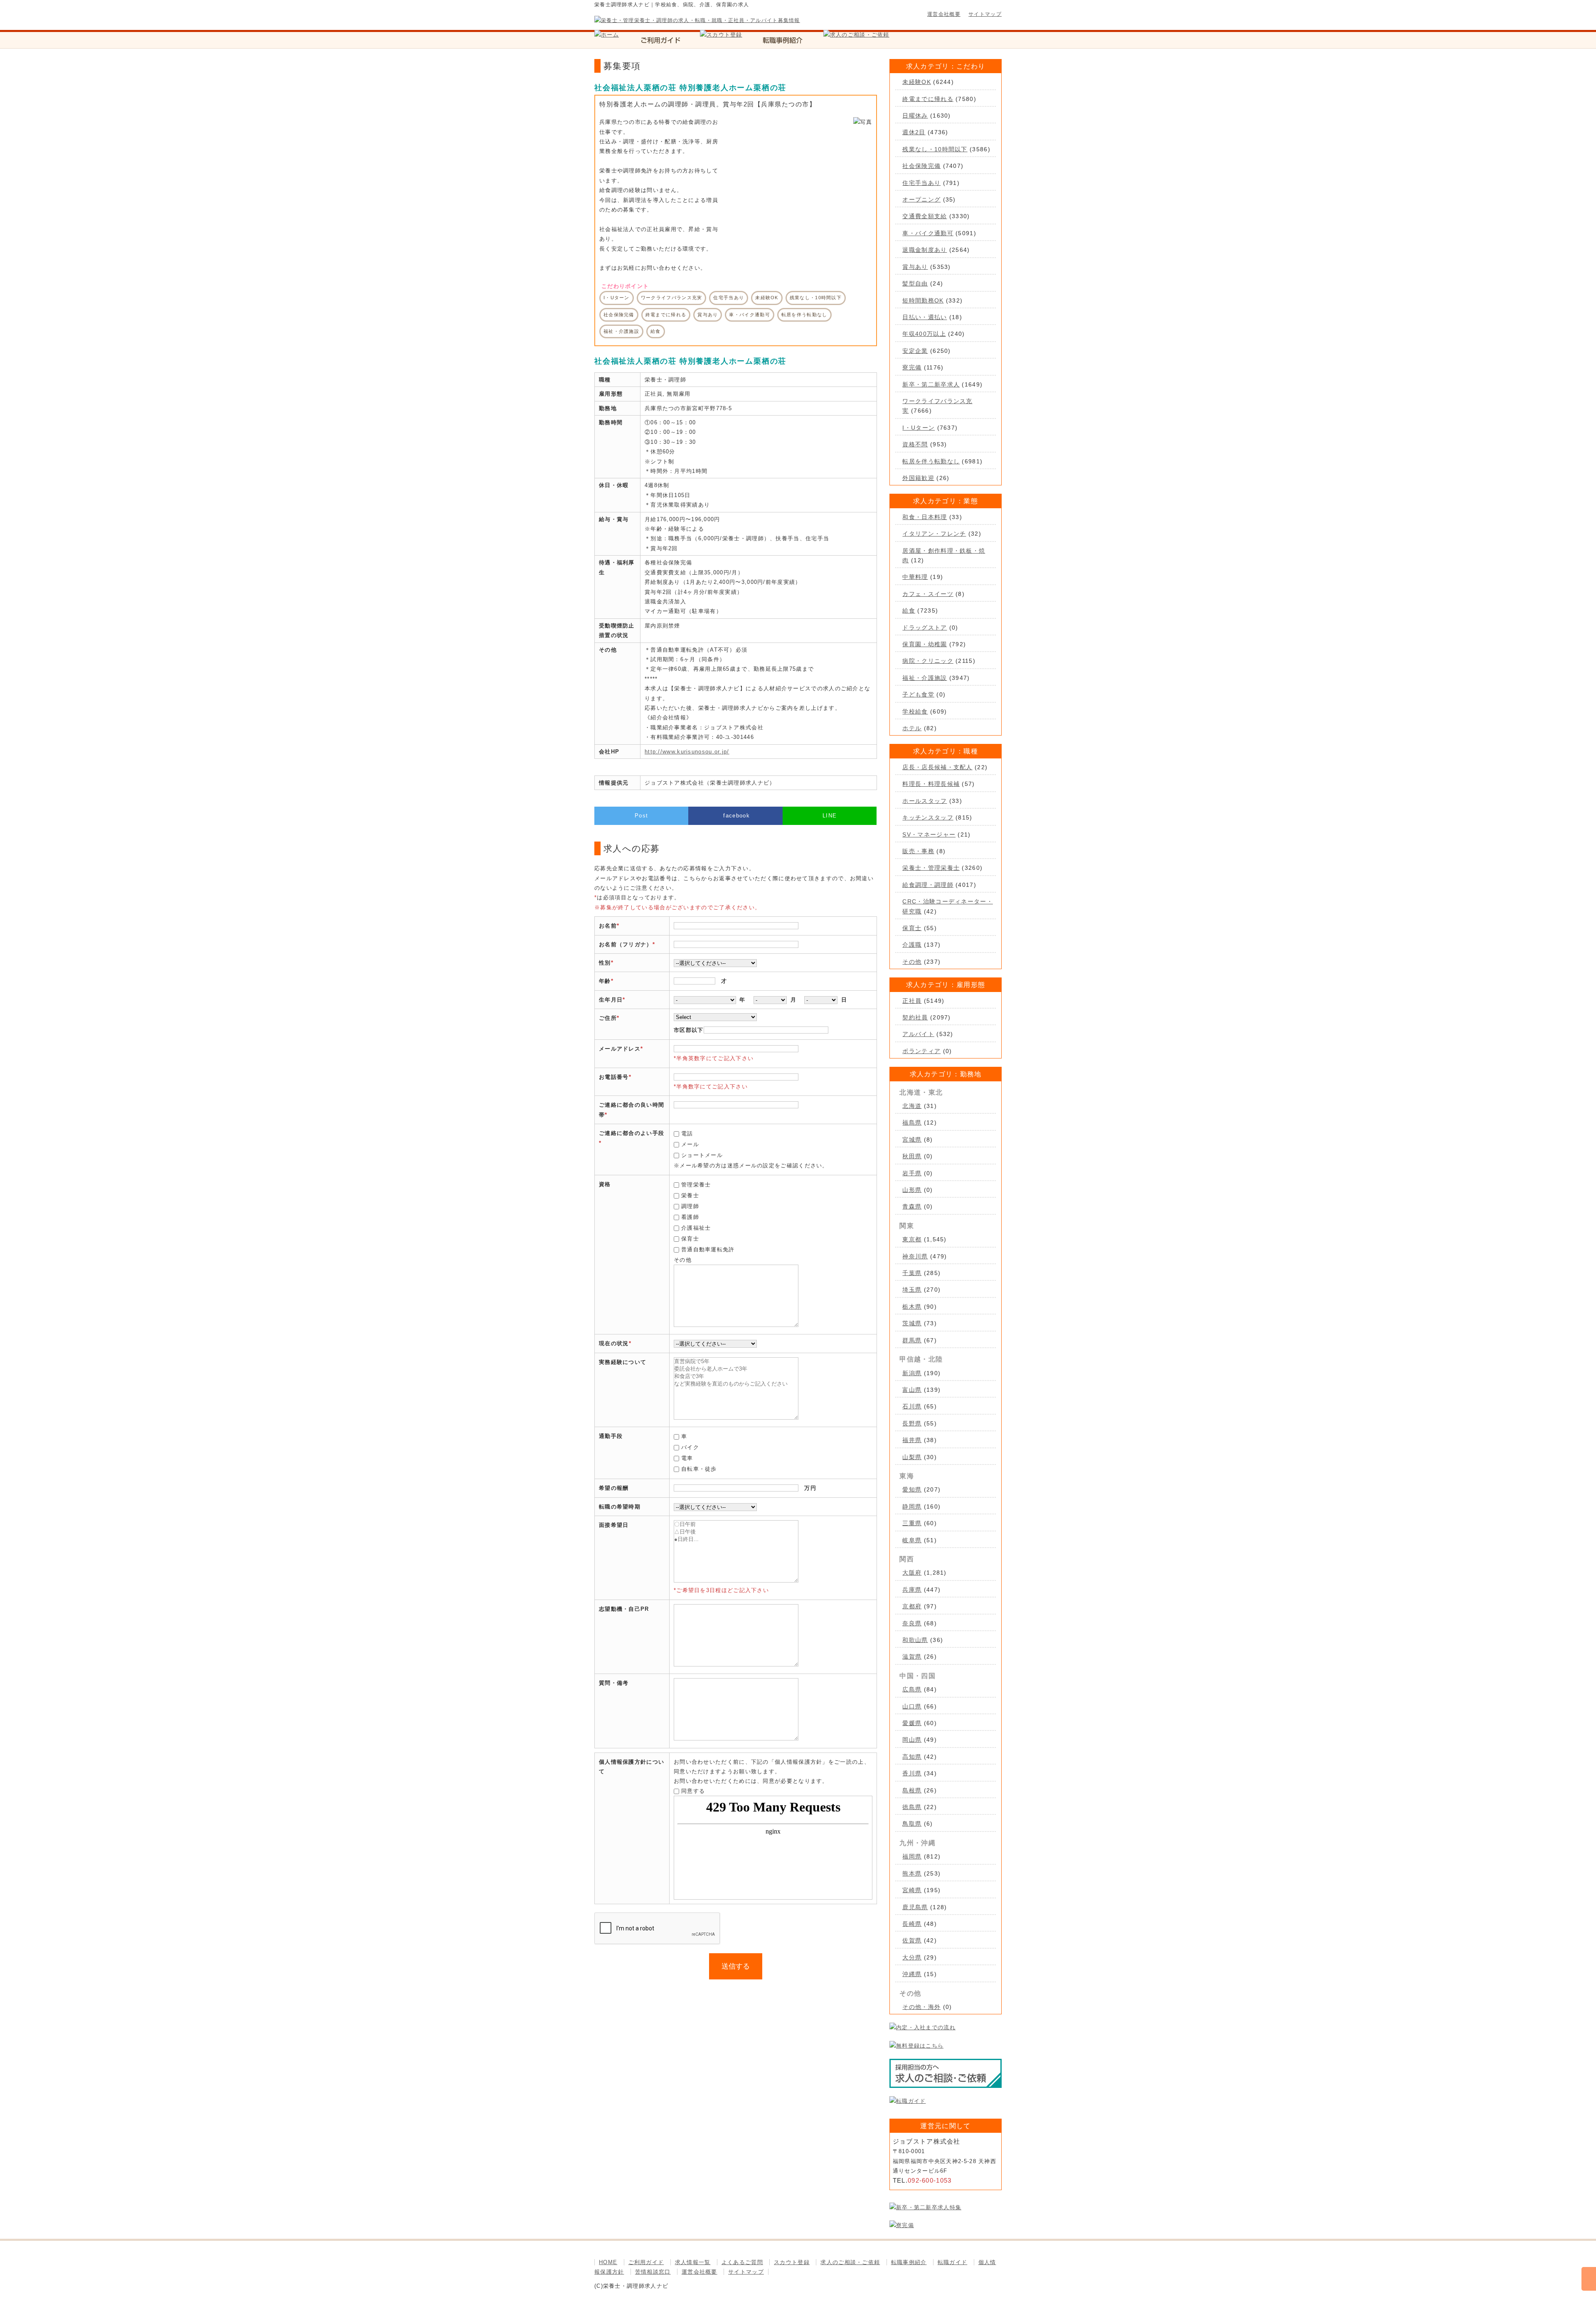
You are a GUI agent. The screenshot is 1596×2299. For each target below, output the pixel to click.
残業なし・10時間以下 (935, 149)
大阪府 (912, 1573)
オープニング (921, 199)
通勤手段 (611, 1436)
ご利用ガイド (646, 2262)
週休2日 (914, 132)
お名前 (608, 926)
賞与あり (915, 267)
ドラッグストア (925, 628)
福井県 (912, 1440)
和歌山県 (915, 1640)
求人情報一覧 (693, 2262)
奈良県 (912, 1623)
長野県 (912, 1423)
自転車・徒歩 (699, 1469)
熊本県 (912, 1873)
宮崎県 (912, 1890)
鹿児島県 (915, 1907)
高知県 (912, 1757)
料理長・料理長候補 (931, 784)
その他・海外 (921, 2007)
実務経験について (623, 1362)
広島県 (912, 1689)
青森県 (912, 1206)
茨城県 (912, 1323)
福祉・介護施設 (925, 678)
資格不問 (915, 444)
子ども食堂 (918, 694)
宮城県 (912, 1140)
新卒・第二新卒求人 (931, 384)
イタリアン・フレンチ (934, 534)
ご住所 (608, 1018)
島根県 (912, 1790)
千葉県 (912, 1273)
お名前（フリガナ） (626, 944)
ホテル (912, 728)
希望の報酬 (614, 1488)
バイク (690, 1447)
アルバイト (918, 1034)
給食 (909, 610)
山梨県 (912, 1457)
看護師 (690, 1217)
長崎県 (912, 1924)
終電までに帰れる (928, 99)
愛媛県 (912, 1723)
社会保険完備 (921, 166)
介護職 (912, 945)
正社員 (912, 1001)
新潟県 (912, 1373)
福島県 (912, 1122)
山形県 (912, 1190)
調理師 (690, 1206)
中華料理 (915, 577)
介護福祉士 (696, 1228)
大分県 (912, 1957)
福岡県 (912, 1856)
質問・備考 (614, 1683)
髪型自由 (915, 283)
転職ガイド (953, 2262)
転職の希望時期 (620, 1507)
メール (690, 1144)
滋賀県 (912, 1657)
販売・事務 (918, 851)
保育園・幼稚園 (925, 644)
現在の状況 (614, 1343)
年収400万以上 (924, 334)
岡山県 (912, 1740)
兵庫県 (912, 1590)
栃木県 (912, 1307)
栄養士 (690, 1195)
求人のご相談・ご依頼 (850, 2262)
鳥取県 (912, 1824)
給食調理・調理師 (928, 885)
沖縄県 (912, 1974)
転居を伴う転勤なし (931, 461)
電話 (687, 1134)
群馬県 (912, 1340)
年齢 (605, 981)
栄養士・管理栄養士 (931, 868)
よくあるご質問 (742, 2262)
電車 (687, 1458)
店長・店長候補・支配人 (937, 767)
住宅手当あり (921, 183)
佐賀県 (912, 1940)
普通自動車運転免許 (708, 1249)
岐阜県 (912, 1540)
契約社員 (915, 1017)
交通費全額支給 (925, 216)
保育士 (690, 1239)
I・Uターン (919, 428)
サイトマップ (985, 14)
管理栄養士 (696, 1185)
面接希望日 (614, 1525)
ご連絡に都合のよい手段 (632, 1133)
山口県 (912, 1706)
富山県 (912, 1390)
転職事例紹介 (909, 2262)
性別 (605, 963)
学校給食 (915, 711)
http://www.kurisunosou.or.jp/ (687, 752)
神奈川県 (915, 1256)
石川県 (912, 1406)
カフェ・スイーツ (928, 594)
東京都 (912, 1239)
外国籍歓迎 (918, 478)
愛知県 (912, 1489)
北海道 (912, 1106)
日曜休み (915, 116)
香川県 (912, 1773)
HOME (608, 2262)
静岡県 (912, 1506)
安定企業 (915, 351)
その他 (912, 962)
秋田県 (912, 1156)
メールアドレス (620, 1049)
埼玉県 (912, 1290)
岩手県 (912, 1173)
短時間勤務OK (923, 300)
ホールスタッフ (925, 801)
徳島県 (912, 1807)
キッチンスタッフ (928, 817)
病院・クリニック (928, 661)
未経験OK (917, 82)
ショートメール (702, 1155)
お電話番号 (614, 1077)
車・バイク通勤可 (928, 233)
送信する (736, 1966)
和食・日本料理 (925, 517)
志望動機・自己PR (624, 1609)
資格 (605, 1184)
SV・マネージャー (929, 834)
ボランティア (921, 1051)
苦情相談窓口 (653, 2272)
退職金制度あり (925, 250)
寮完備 (912, 367)
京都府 (912, 1606)
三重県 (912, 1523)
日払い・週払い (925, 317)
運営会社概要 (944, 14)
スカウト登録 (792, 2262)
